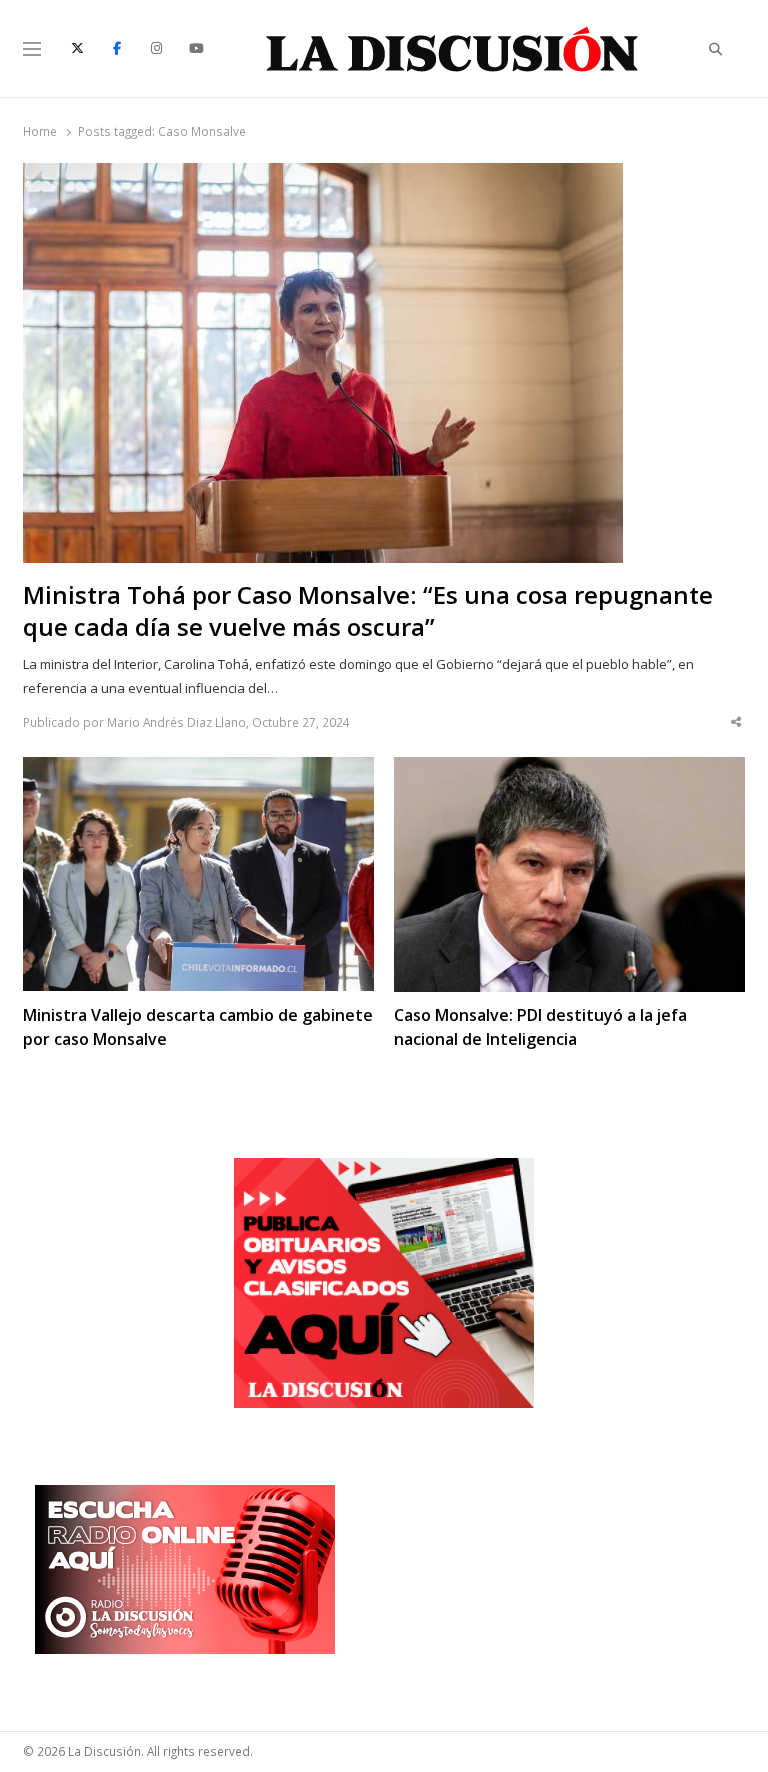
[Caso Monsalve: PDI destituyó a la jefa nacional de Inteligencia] (569, 769)
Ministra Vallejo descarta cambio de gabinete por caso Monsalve (198, 1027)
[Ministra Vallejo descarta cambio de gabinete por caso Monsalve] (198, 769)
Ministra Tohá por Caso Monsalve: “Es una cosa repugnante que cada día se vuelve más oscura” (368, 611)
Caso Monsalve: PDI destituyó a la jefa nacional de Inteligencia (540, 1027)
